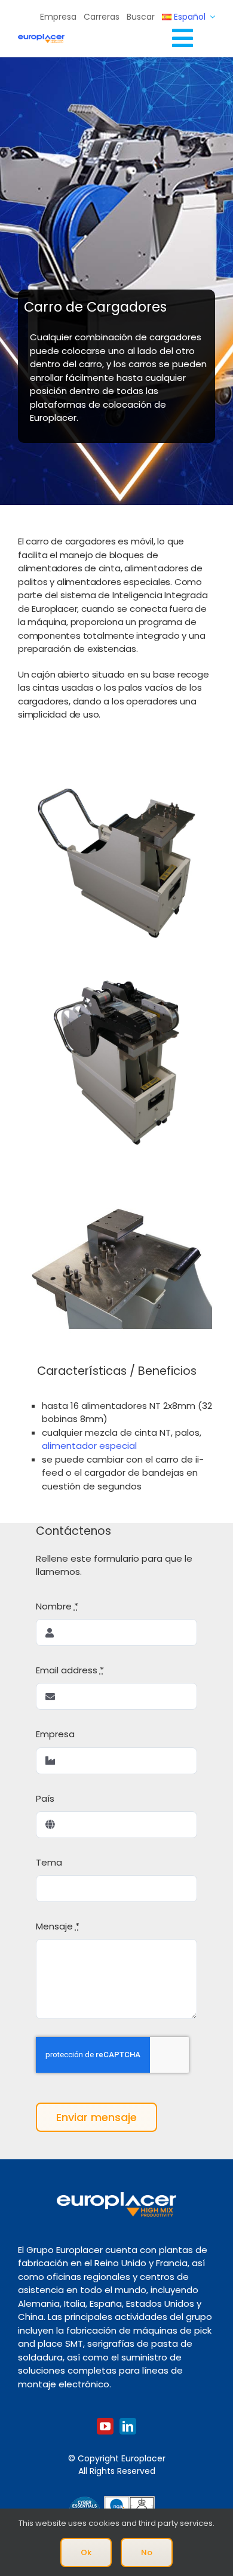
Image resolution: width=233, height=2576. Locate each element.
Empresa (55, 1734)
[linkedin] (128, 2426)
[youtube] (105, 2426)
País (45, 1798)
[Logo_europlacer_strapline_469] (41, 39)
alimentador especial (89, 1446)
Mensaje (58, 1926)
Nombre (57, 1606)
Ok (86, 2552)
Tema (49, 1862)
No (147, 2552)
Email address (70, 1670)
